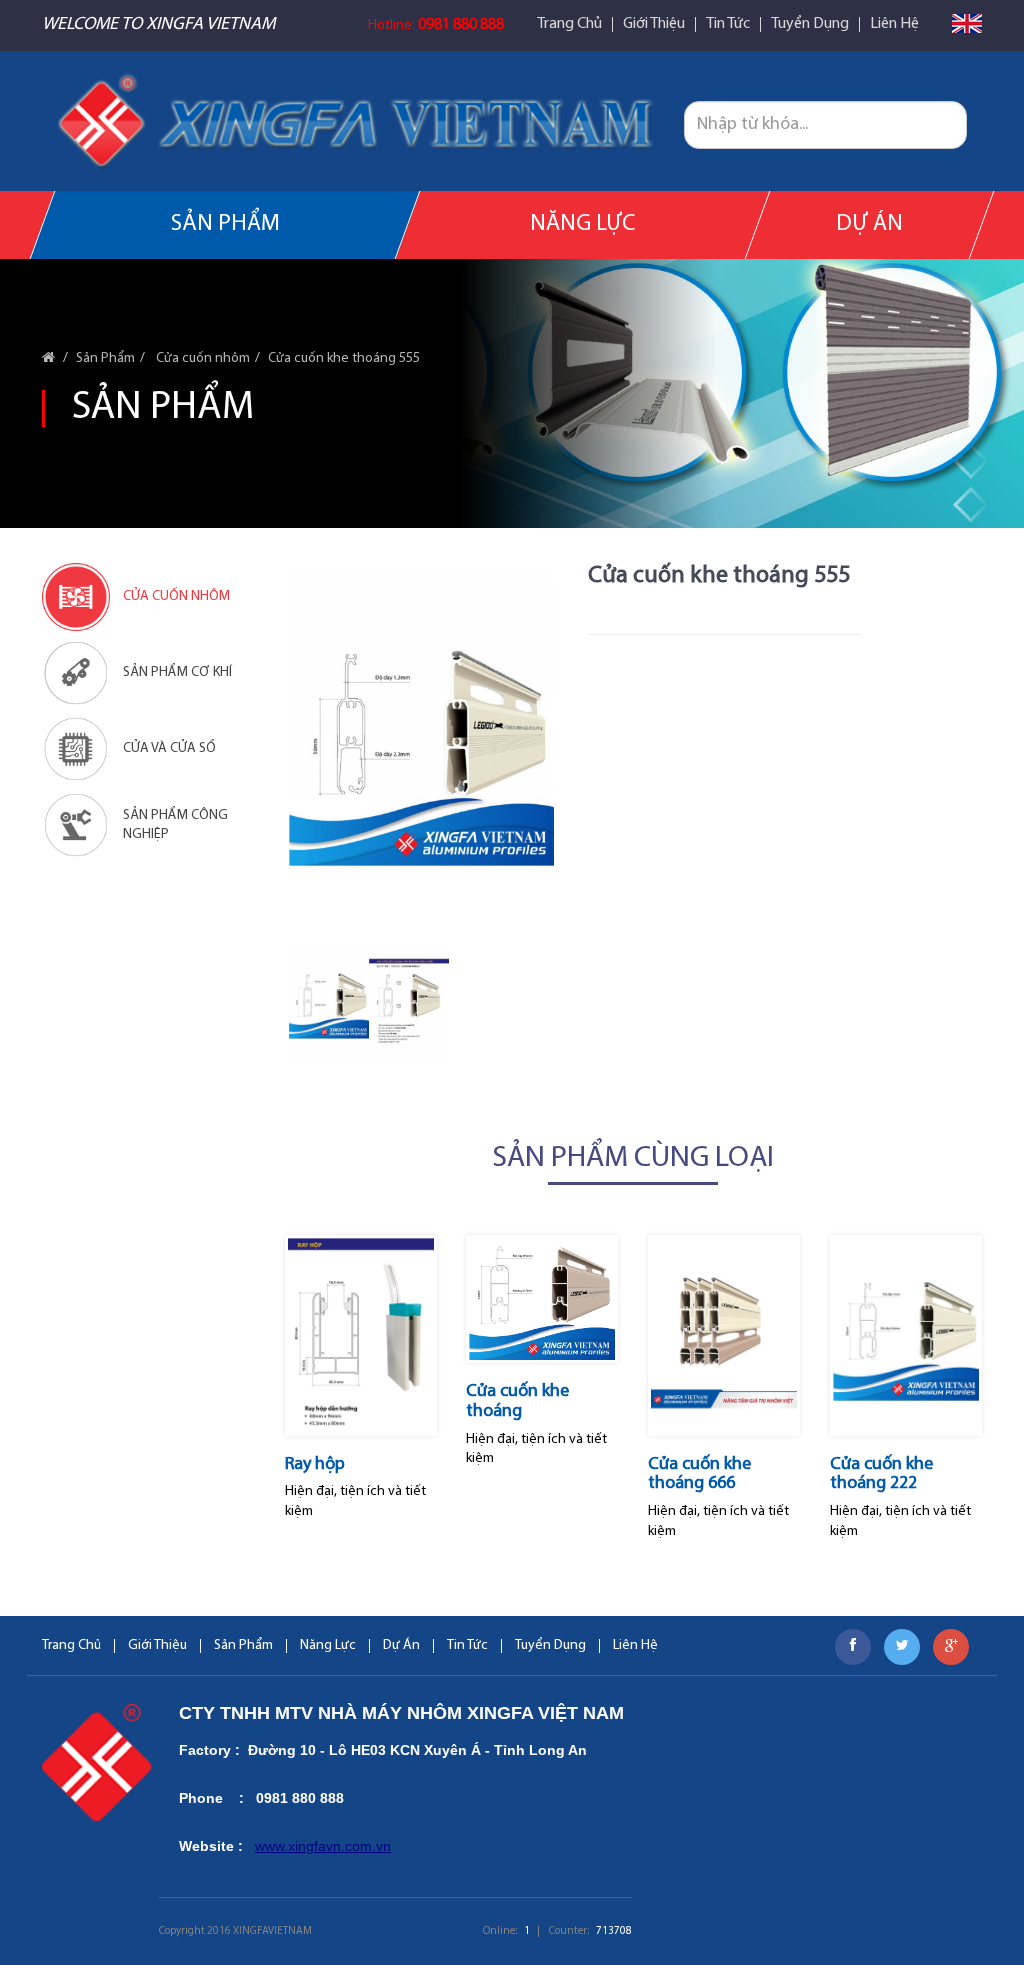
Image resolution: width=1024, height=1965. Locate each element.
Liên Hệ (894, 24)
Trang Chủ (569, 24)
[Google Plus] (951, 1647)
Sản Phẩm (225, 224)
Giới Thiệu (654, 24)
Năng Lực (582, 224)
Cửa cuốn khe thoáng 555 (344, 358)
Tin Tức (728, 24)
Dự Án (869, 224)
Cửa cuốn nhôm (201, 358)
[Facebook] (853, 1647)
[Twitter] (902, 1647)
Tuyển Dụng (810, 24)
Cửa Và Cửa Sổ (169, 748)
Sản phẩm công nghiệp (175, 825)
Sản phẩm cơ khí (177, 672)
